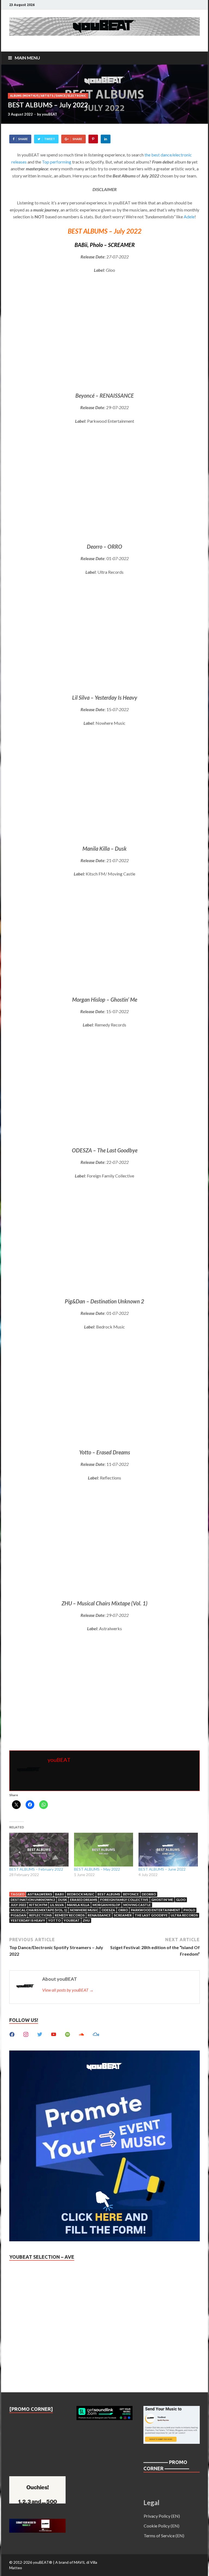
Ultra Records (184, 1915)
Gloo (181, 1900)
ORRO (123, 1910)
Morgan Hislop (106, 1905)
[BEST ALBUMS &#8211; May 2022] (104, 1850)
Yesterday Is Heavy (28, 1920)
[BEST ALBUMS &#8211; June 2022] (168, 1850)
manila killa (78, 1905)
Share (23, 139)
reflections (40, 1915)
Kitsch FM (38, 1905)
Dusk (62, 1900)
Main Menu (27, 58)
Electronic (77, 96)
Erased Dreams (84, 1900)
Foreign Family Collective (124, 1900)
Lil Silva (57, 1905)
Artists (47, 96)
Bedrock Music (81, 1894)
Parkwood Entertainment (156, 1910)
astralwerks (40, 1894)
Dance (61, 96)
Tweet (50, 139)
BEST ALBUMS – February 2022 (36, 1869)
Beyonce (131, 1894)
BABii (59, 1894)
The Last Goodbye (151, 1915)
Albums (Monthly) (24, 96)
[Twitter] (40, 2034)
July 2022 (18, 1905)
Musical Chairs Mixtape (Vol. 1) (39, 1910)
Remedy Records (70, 1915)
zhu (86, 1920)
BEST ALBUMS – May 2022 (97, 1869)
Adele (189, 217)
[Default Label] (54, 2034)
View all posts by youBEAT (68, 1990)
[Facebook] (12, 2034)
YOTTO (54, 1920)
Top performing (57, 162)
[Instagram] (26, 2034)
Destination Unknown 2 (33, 1900)
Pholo (189, 1910)
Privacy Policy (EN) (162, 2516)
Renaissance (99, 1915)
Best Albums (109, 1894)
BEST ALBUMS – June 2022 (162, 1869)
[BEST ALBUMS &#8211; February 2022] (39, 1850)
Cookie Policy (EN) (162, 2526)
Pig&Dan (18, 1915)
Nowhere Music (84, 1910)
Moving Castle (137, 1905)
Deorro (149, 1894)
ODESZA (108, 1910)
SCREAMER (123, 1915)
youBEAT (50, 114)
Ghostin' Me (162, 1900)
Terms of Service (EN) (164, 2536)
